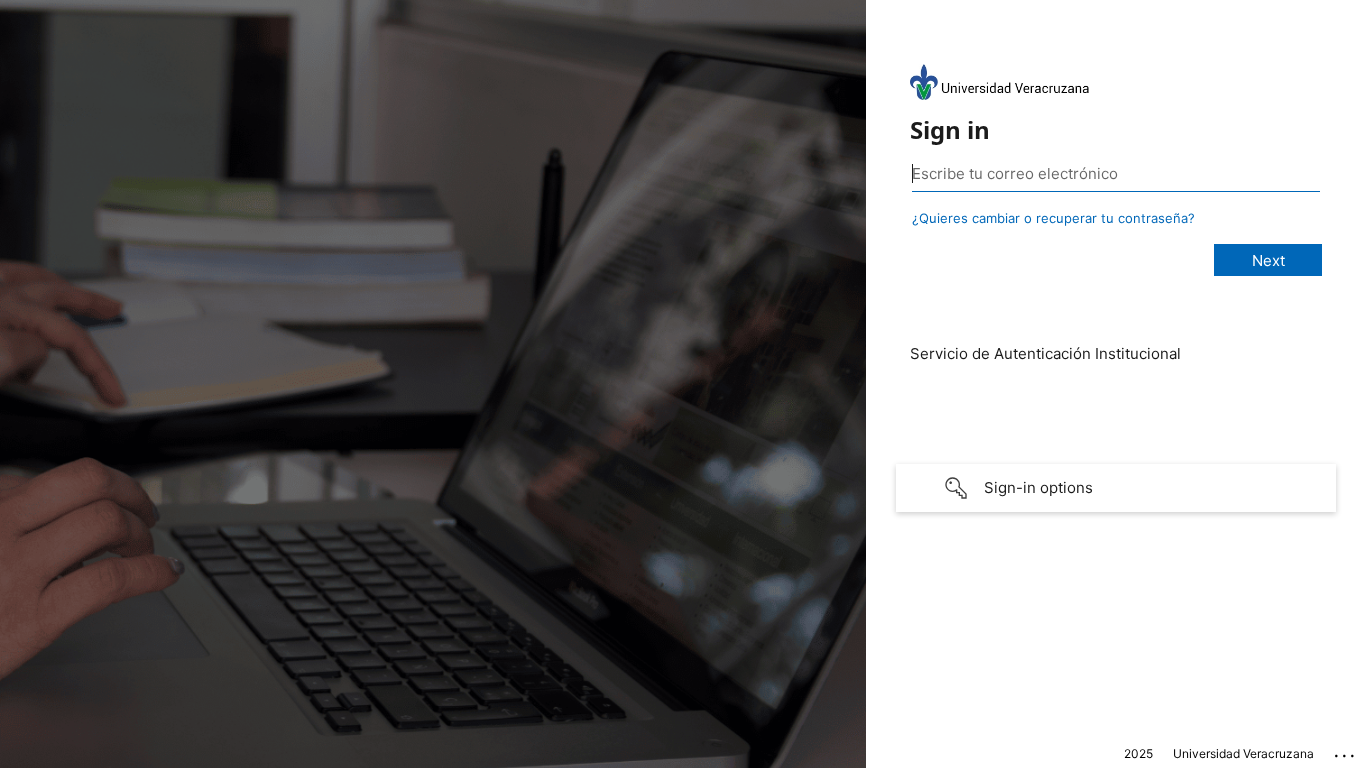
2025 (1138, 753)
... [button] (1346, 751)
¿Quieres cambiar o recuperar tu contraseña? (1053, 218)
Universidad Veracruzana (1243, 753)
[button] (1116, 488)
